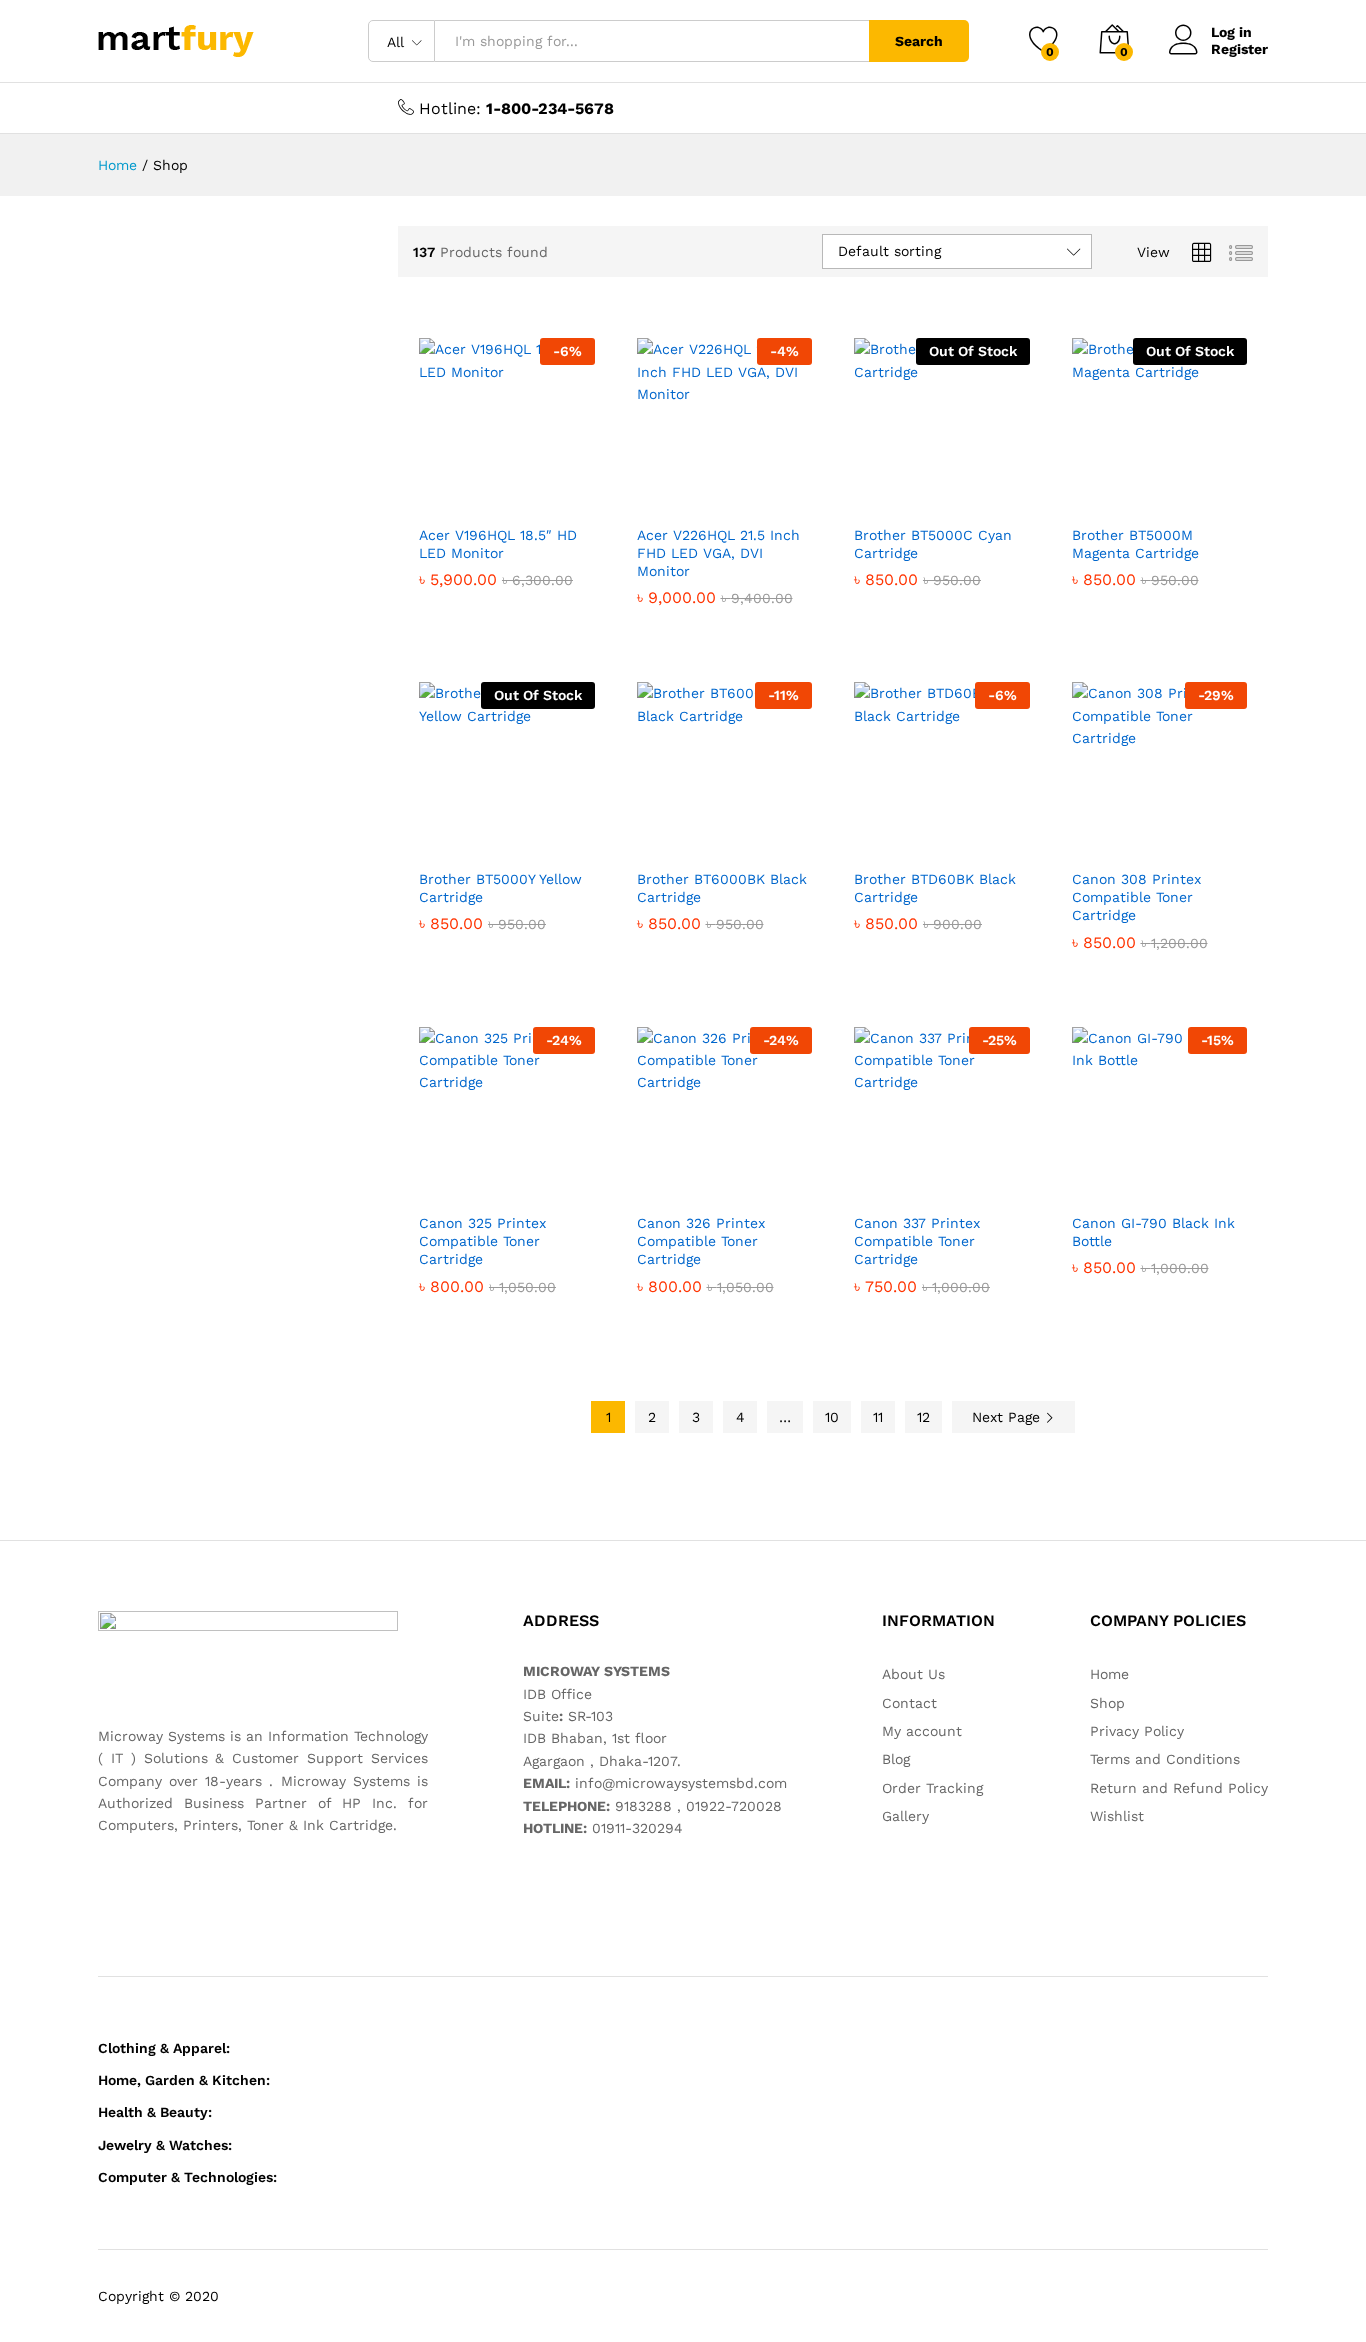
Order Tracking (932, 1788)
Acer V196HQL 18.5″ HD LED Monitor (498, 544)
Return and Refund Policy (1179, 1788)
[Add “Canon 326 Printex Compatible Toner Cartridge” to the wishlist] (740, 1180)
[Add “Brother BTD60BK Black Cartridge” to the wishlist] (958, 836)
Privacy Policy (1137, 1731)
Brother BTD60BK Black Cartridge (935, 888)
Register (1239, 49)
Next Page (1008, 1417)
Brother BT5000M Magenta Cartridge (1135, 544)
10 (832, 1417)
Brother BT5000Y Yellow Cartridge (500, 888)
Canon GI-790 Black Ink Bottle (1153, 1232)
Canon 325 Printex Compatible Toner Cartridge (482, 1241)
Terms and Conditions (1165, 1759)
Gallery (905, 1816)
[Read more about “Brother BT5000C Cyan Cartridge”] (870, 492)
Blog (896, 1759)
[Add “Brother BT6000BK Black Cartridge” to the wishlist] (740, 836)
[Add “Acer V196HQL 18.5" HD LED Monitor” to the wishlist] (523, 492)
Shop (1107, 1703)
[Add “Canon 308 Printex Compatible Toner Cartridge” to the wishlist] (1175, 836)
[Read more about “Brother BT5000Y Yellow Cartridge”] (435, 836)
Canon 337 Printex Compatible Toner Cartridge (917, 1241)
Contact (909, 1703)
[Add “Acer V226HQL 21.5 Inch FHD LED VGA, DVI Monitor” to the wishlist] (740, 492)
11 (878, 1417)
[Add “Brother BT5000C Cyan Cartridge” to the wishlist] (958, 492)
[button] (435, 492)
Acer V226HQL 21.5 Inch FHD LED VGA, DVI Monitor (718, 553)
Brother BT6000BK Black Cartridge (722, 888)
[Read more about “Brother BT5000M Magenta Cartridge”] (1088, 492)
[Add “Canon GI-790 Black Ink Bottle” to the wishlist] (1175, 1180)
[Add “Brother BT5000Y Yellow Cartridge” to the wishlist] (523, 836)
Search (919, 41)
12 (923, 1417)
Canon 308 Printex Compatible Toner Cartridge (1136, 897)
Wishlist (1117, 1816)
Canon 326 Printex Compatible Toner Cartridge (701, 1241)
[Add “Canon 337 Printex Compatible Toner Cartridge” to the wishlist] (958, 1180)
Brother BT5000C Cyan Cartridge (933, 544)
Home (1109, 1674)
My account (922, 1731)
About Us (913, 1674)
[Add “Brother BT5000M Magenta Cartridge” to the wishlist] (1175, 492)
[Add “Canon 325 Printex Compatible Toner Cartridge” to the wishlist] (523, 1180)
